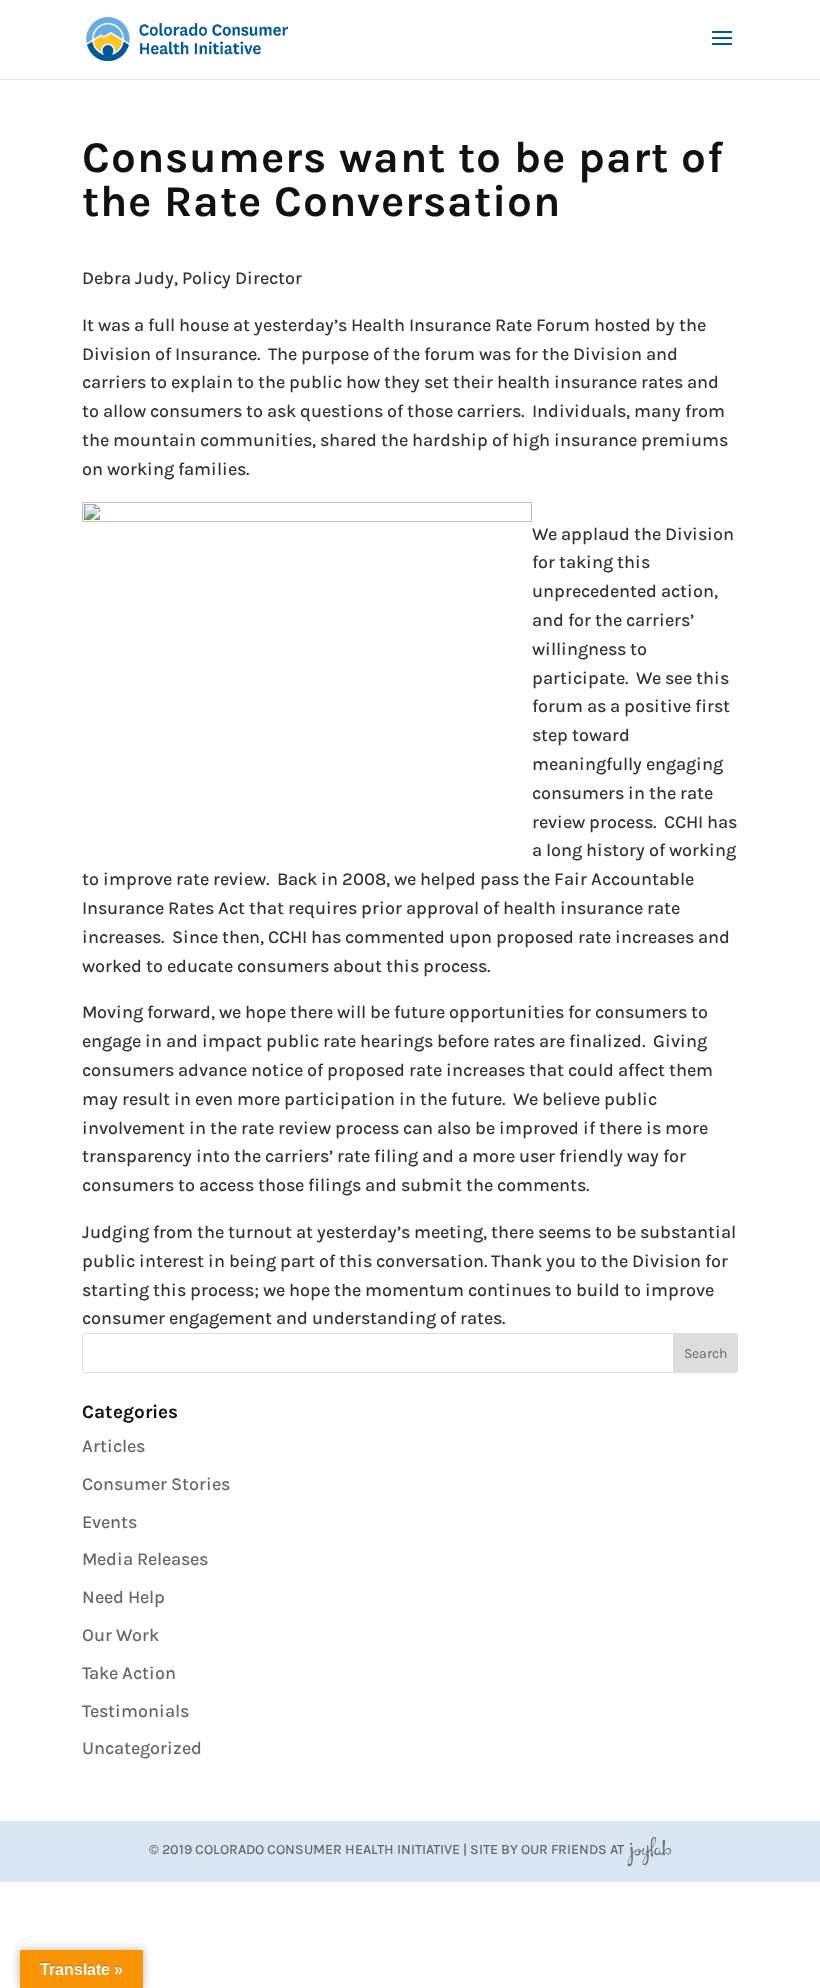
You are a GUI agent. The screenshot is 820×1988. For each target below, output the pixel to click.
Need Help (123, 1597)
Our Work (120, 1635)
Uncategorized (142, 1748)
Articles (113, 1446)
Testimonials (135, 1711)
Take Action (129, 1673)
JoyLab (649, 1849)
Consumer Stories (156, 1484)
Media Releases (145, 1559)
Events (109, 1522)
